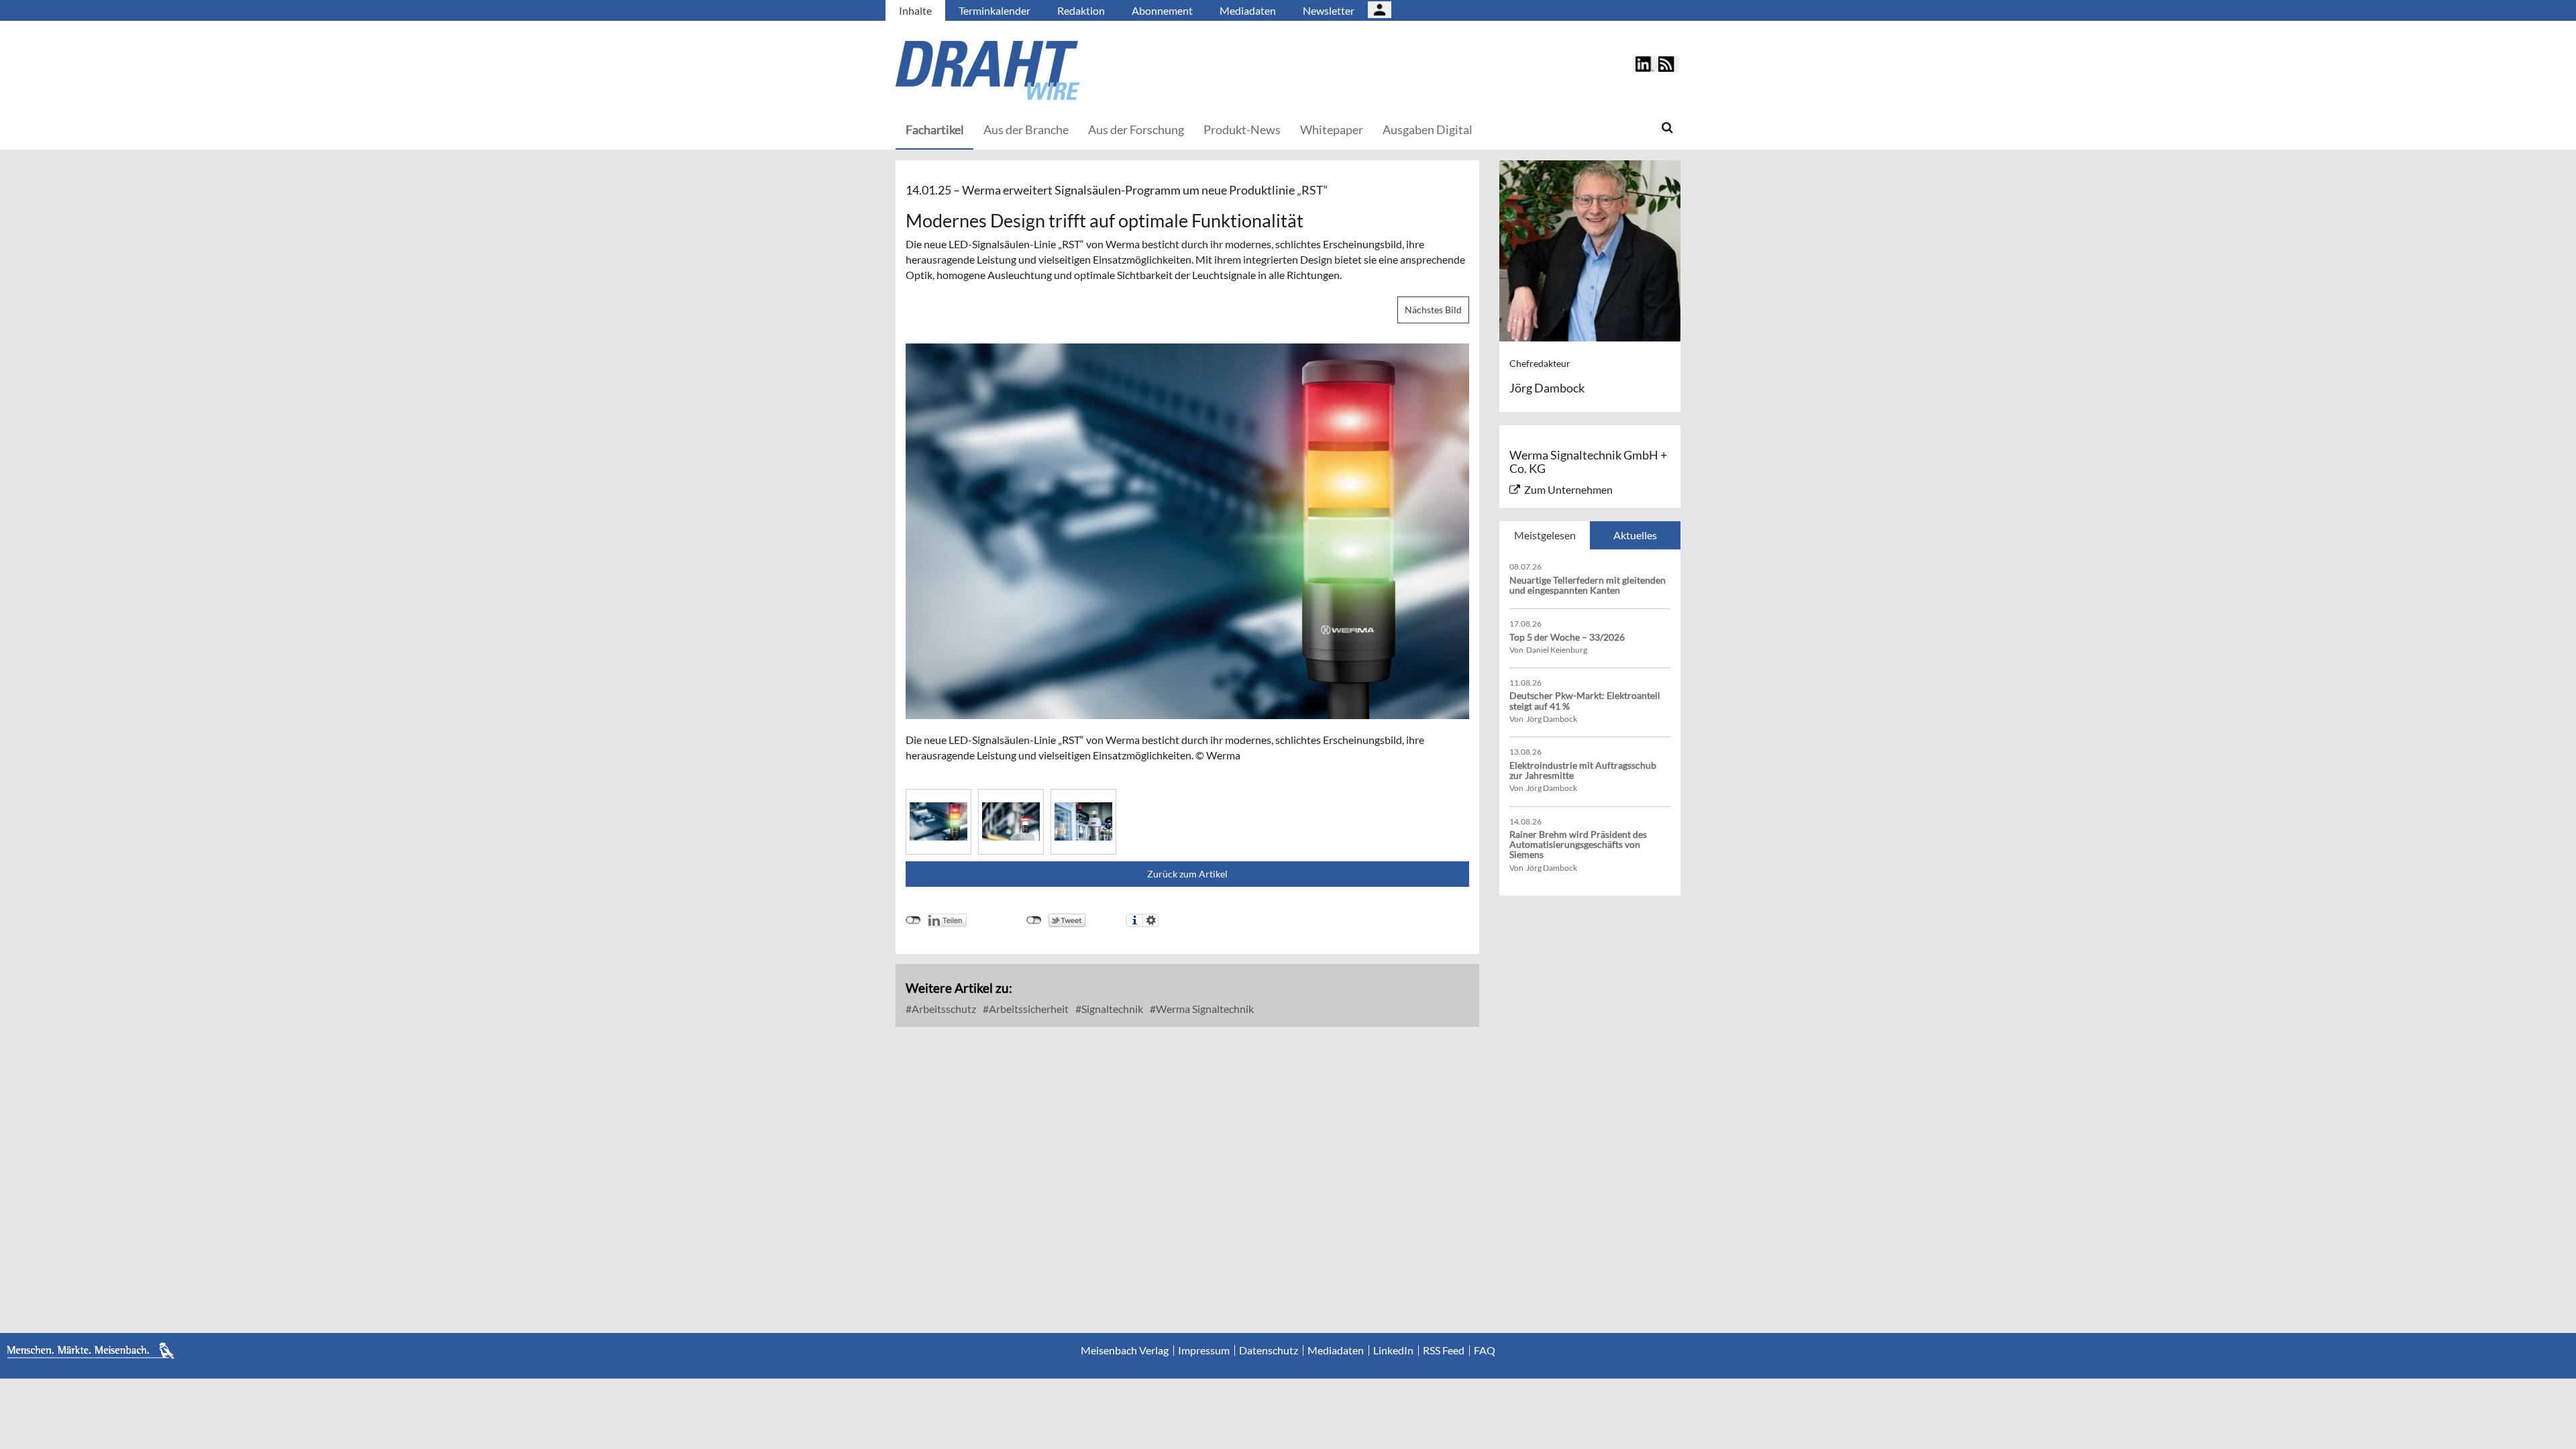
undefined (913, 920)
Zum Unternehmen (1568, 489)
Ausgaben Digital (1428, 129)
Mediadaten (1248, 10)
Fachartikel (935, 129)
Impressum (1204, 1350)
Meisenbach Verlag (1125, 1350)
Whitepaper (1332, 129)
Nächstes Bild (1433, 310)
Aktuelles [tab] (1635, 535)
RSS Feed (1444, 1350)
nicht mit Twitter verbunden (1034, 920)
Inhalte (915, 10)
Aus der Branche (1026, 129)
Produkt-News (1242, 129)
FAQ (1485, 1350)
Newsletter (1329, 10)
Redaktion (1081, 10)
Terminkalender (995, 10)
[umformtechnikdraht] (1063, 70)
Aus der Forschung (1136, 129)
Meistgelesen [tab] (1545, 535)
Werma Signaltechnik (1204, 1009)
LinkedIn (1393, 1350)
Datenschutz (1269, 1350)
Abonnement (1162, 10)
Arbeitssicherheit (1028, 1009)
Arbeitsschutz (943, 1009)
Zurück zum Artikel (1187, 874)
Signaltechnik (1111, 1009)
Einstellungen (1151, 920)
